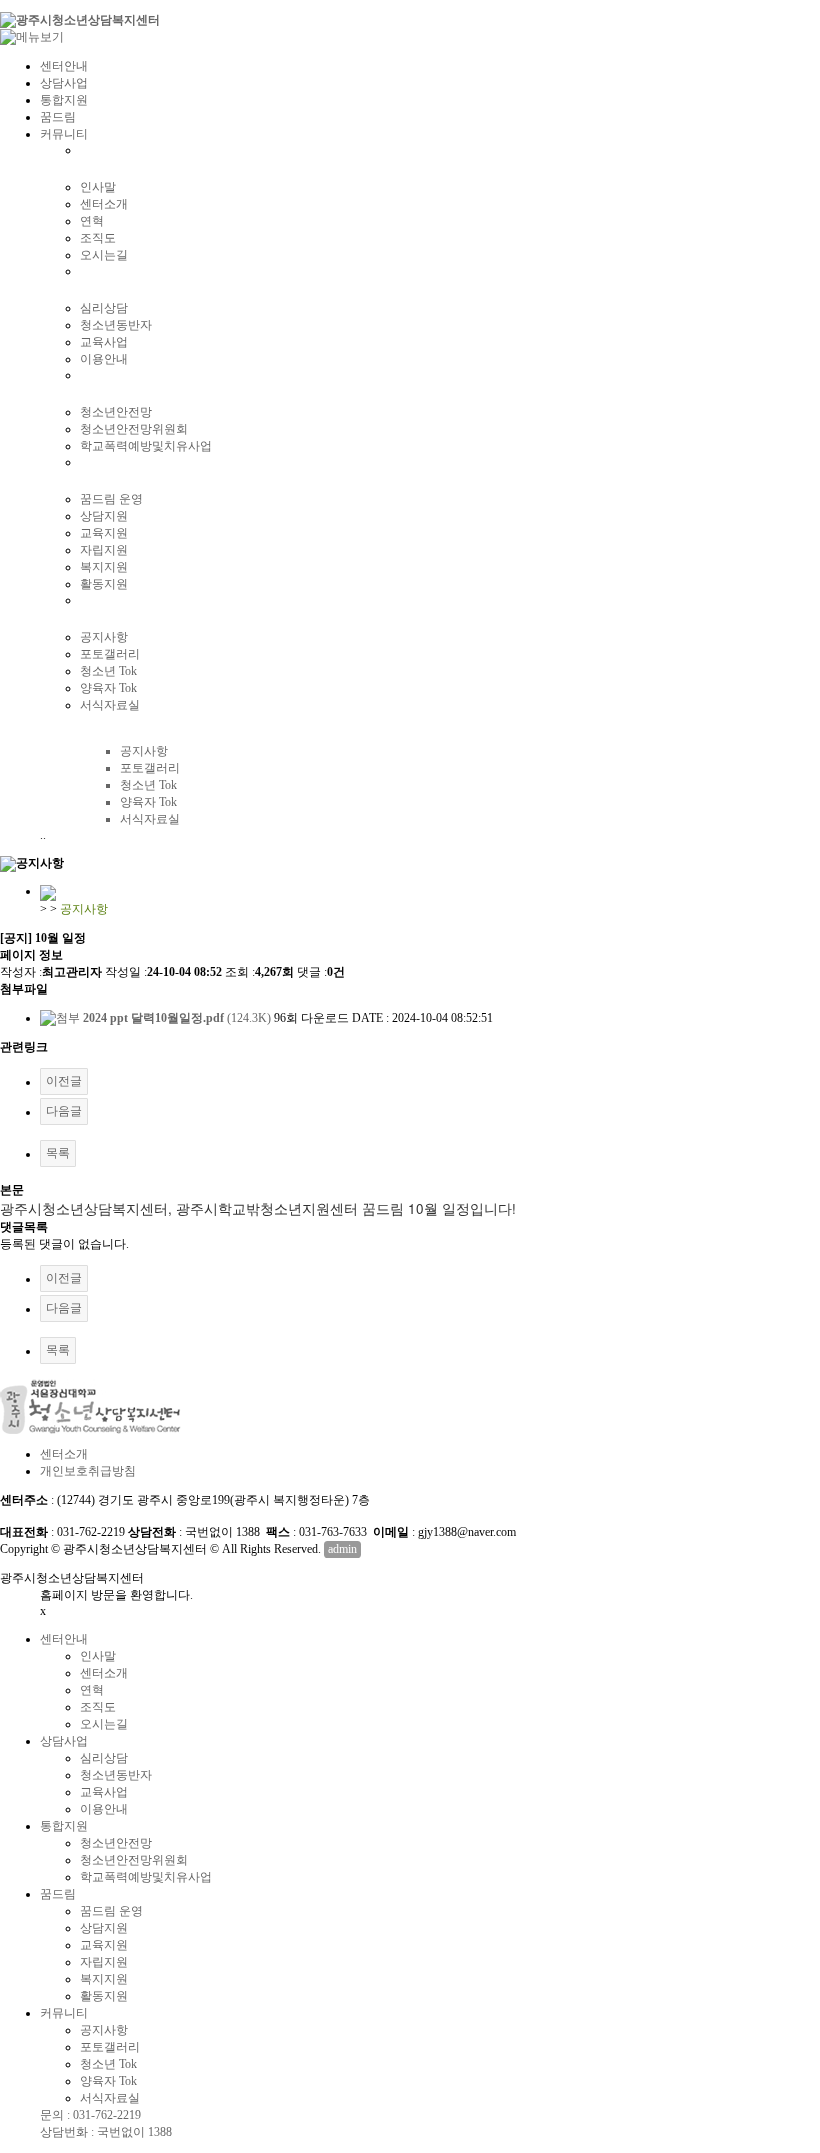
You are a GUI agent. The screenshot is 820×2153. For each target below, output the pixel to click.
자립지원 (104, 550)
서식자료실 (110, 705)
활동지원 (104, 584)
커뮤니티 (64, 134)
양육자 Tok (108, 688)
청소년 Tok (108, 671)
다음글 (64, 1111)
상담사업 (64, 83)
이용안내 (104, 359)
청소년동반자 (116, 325)
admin (342, 1549)
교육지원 (104, 533)
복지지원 (104, 567)
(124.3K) (178, 1018)
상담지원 (104, 516)
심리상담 (104, 308)
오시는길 (104, 255)
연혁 (92, 221)
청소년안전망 (116, 412)
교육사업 (104, 342)
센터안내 (64, 66)
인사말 (98, 187)
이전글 (64, 1081)
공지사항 (104, 637)
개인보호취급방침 (88, 1471)
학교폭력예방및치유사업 (146, 446)
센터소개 (104, 204)
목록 (58, 1153)
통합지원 (64, 100)
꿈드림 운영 (111, 499)
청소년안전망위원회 (134, 429)
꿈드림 (58, 117)
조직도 (98, 238)
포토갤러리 (110, 654)
